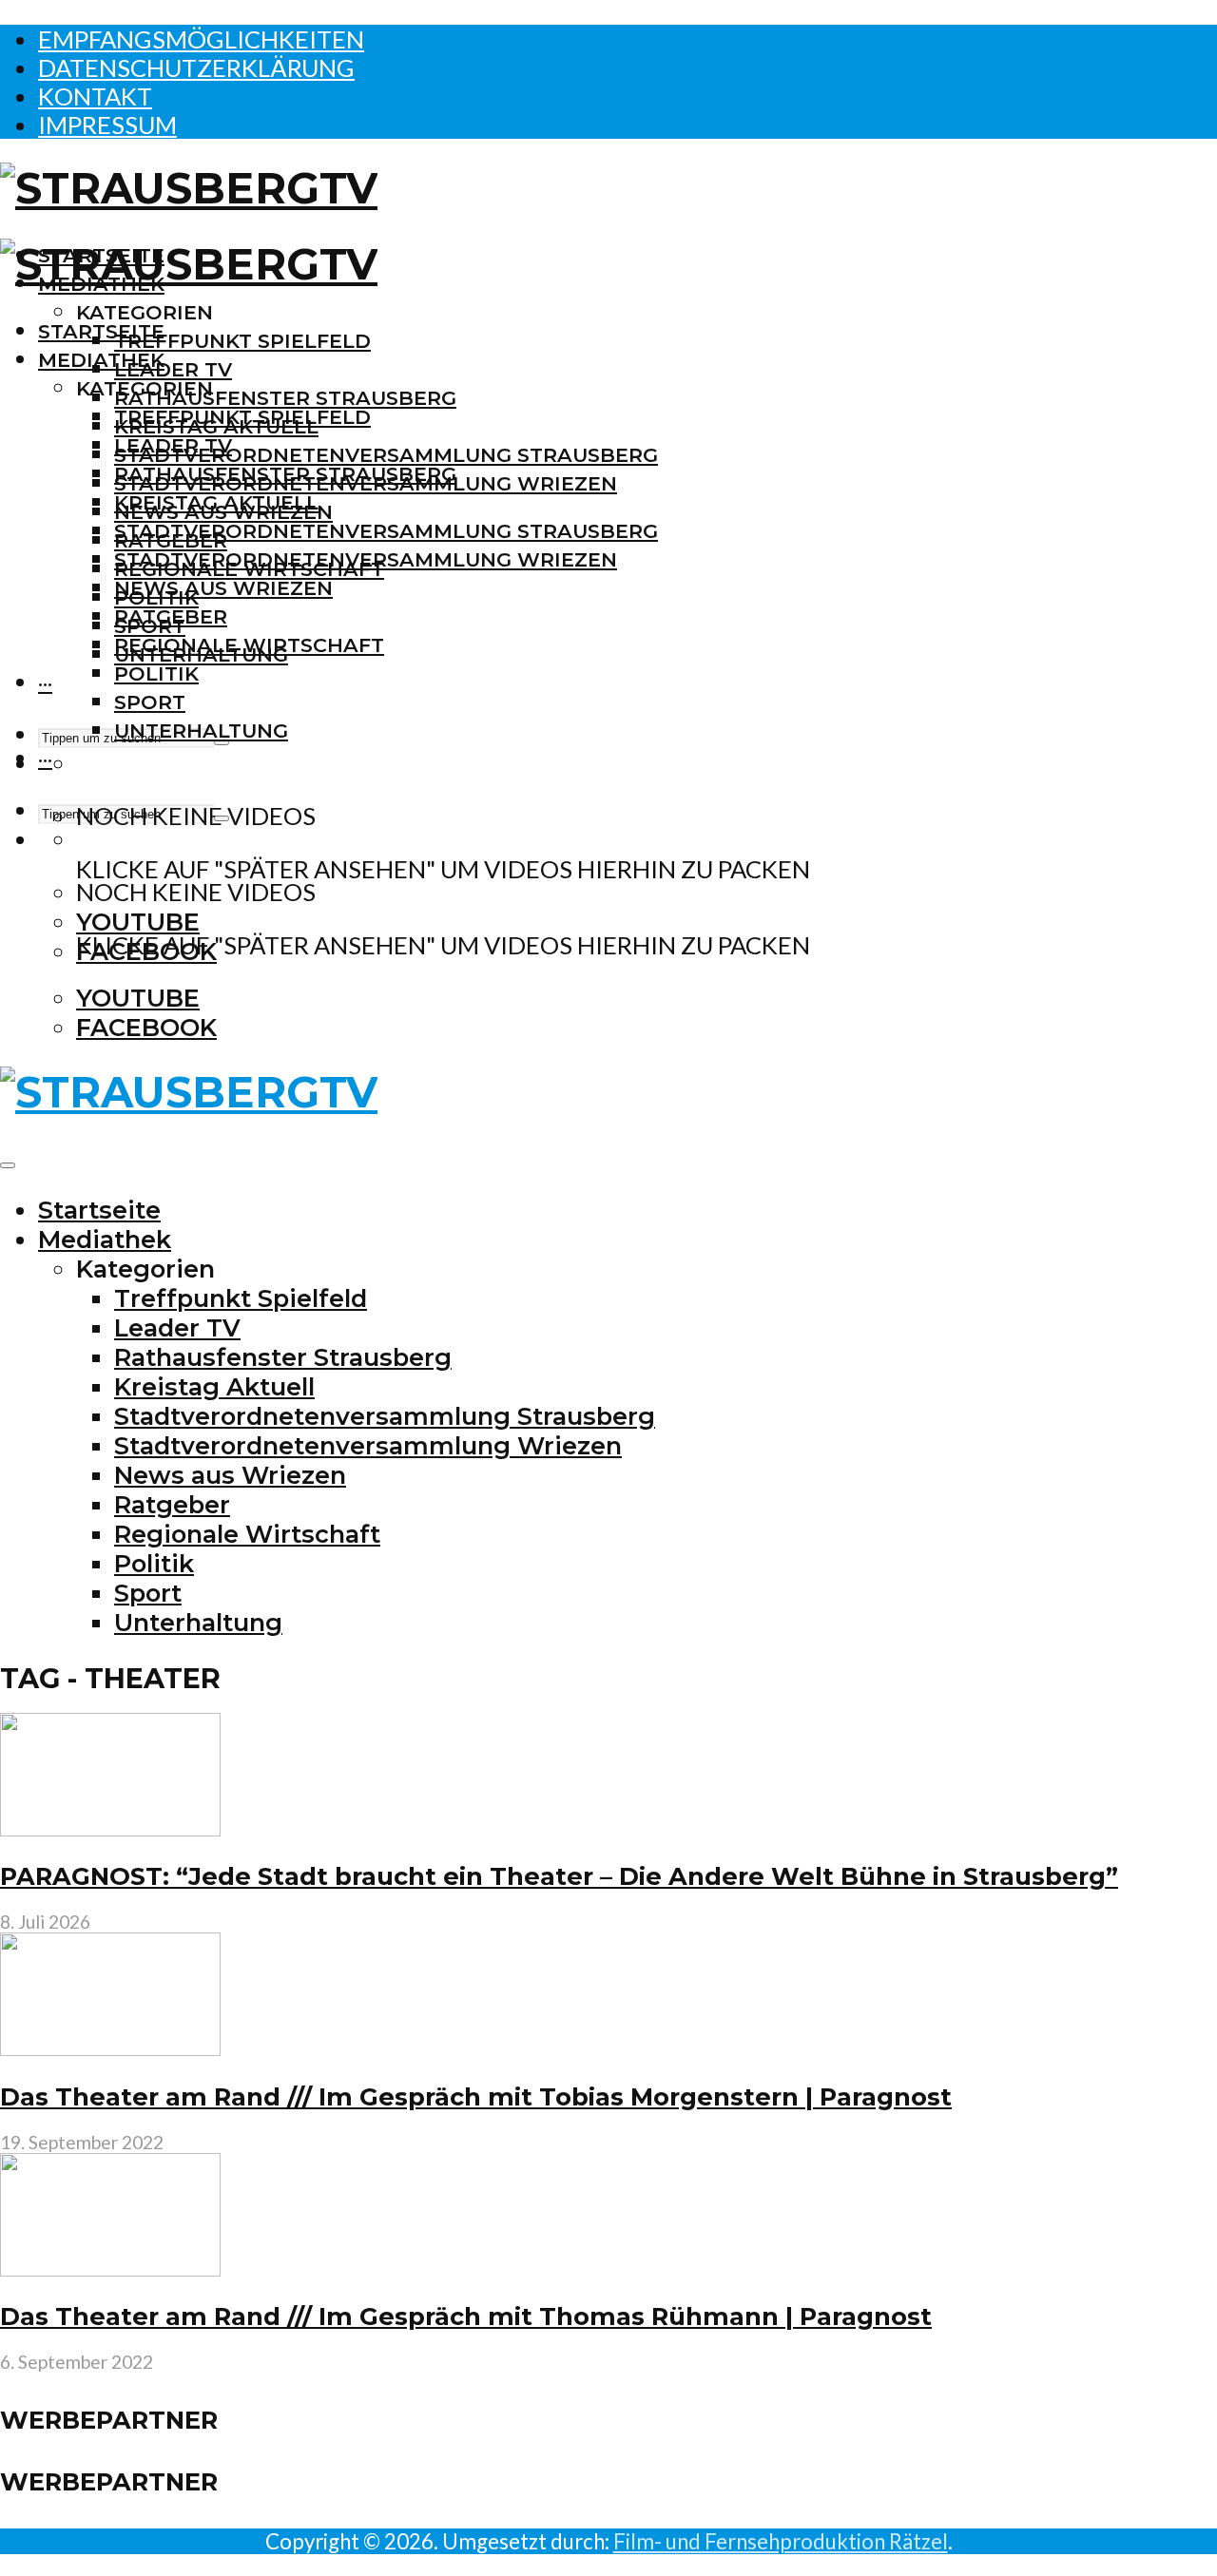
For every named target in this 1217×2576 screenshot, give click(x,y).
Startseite (101, 331)
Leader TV (173, 369)
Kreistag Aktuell (216, 502)
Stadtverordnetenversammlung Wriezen (366, 559)
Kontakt (95, 96)
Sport (150, 702)
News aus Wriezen (223, 588)
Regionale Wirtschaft (249, 645)
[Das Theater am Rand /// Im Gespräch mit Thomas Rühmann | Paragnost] (110, 2267)
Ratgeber (171, 616)
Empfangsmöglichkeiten (201, 39)
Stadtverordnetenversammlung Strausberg (386, 455)
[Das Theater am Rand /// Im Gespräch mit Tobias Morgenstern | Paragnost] (110, 2047)
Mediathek (101, 360)
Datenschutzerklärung (196, 67)
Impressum (107, 125)
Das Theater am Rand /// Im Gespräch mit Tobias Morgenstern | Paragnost (476, 2096)
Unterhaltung (201, 731)
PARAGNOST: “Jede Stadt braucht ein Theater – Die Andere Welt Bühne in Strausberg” (559, 1876)
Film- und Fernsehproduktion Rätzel (781, 2541)
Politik (156, 673)
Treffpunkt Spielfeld (242, 341)
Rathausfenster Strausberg (285, 398)
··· (45, 683)
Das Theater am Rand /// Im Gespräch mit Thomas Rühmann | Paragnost (466, 2316)
